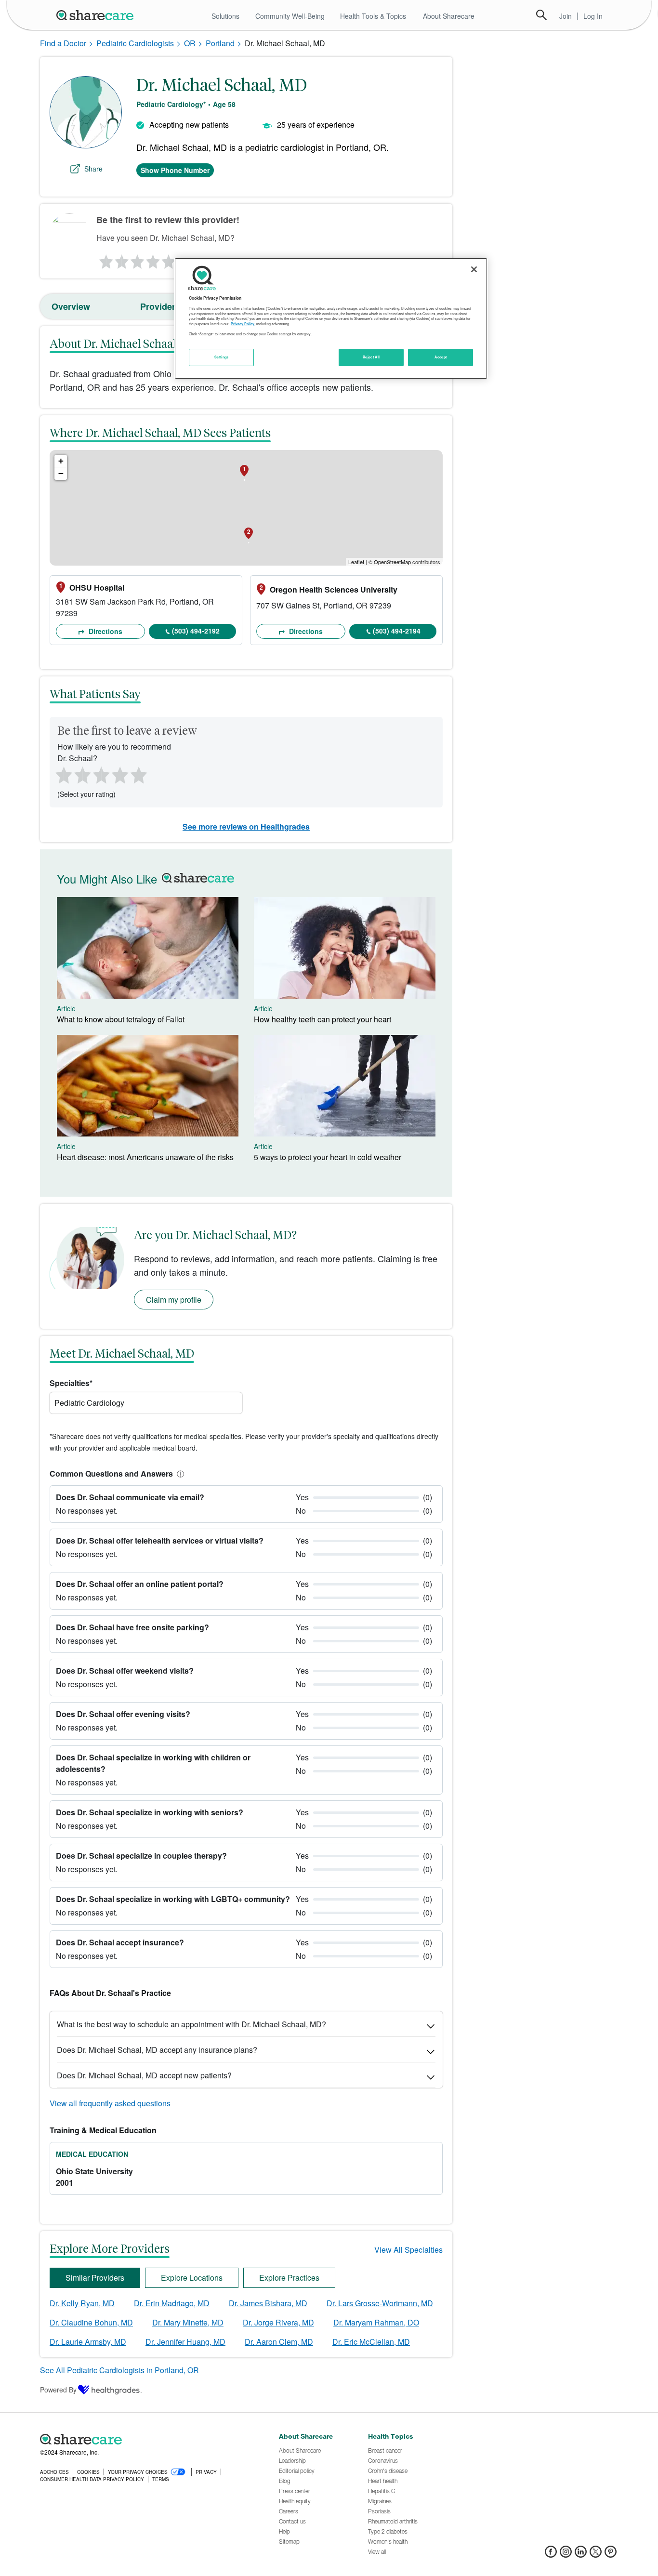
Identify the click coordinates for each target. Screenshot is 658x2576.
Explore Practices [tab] (289, 2278)
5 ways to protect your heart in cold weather (328, 1157)
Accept (441, 357)
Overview (71, 306)
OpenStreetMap (392, 562)
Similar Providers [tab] (95, 2278)
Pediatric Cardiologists (135, 43)
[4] (153, 259)
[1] (105, 259)
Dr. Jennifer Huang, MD (185, 2342)
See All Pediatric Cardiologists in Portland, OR (119, 2370)
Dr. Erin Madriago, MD (172, 2303)
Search (541, 15)
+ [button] (61, 461)
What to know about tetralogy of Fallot (121, 1019)
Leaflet (356, 562)
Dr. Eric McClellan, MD (371, 2342)
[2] (121, 259)
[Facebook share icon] (551, 2555)
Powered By (58, 2390)
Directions (105, 631)
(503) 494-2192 (196, 631)
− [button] (61, 473)
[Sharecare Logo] (97, 15)
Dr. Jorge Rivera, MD (278, 2322)
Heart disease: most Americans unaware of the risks (145, 1157)
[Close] (474, 269)
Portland (220, 43)
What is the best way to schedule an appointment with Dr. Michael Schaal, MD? (191, 2024)
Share (93, 169)
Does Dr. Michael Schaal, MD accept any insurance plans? (157, 2050)
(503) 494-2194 (397, 631)
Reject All (371, 357)
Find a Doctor (63, 43)
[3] (137, 259)
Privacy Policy (243, 324)
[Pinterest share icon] (611, 2555)
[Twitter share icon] (596, 2555)
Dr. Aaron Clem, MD (279, 2342)
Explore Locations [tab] (192, 2278)
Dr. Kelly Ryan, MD (82, 2303)
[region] (331, 318)
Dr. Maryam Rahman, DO (376, 2322)
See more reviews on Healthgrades (246, 826)
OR (190, 43)
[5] (169, 259)
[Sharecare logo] (146, 2439)
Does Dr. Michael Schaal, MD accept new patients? (144, 2075)
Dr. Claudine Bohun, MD (91, 2322)
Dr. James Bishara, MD (268, 2303)
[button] (179, 1473)
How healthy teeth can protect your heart (322, 1019)
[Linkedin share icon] (581, 2555)
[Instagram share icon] (566, 2555)
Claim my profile (174, 1300)
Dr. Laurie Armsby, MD (88, 2342)
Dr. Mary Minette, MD (188, 2322)
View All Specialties (408, 2250)
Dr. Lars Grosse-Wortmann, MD (380, 2303)
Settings (222, 357)
